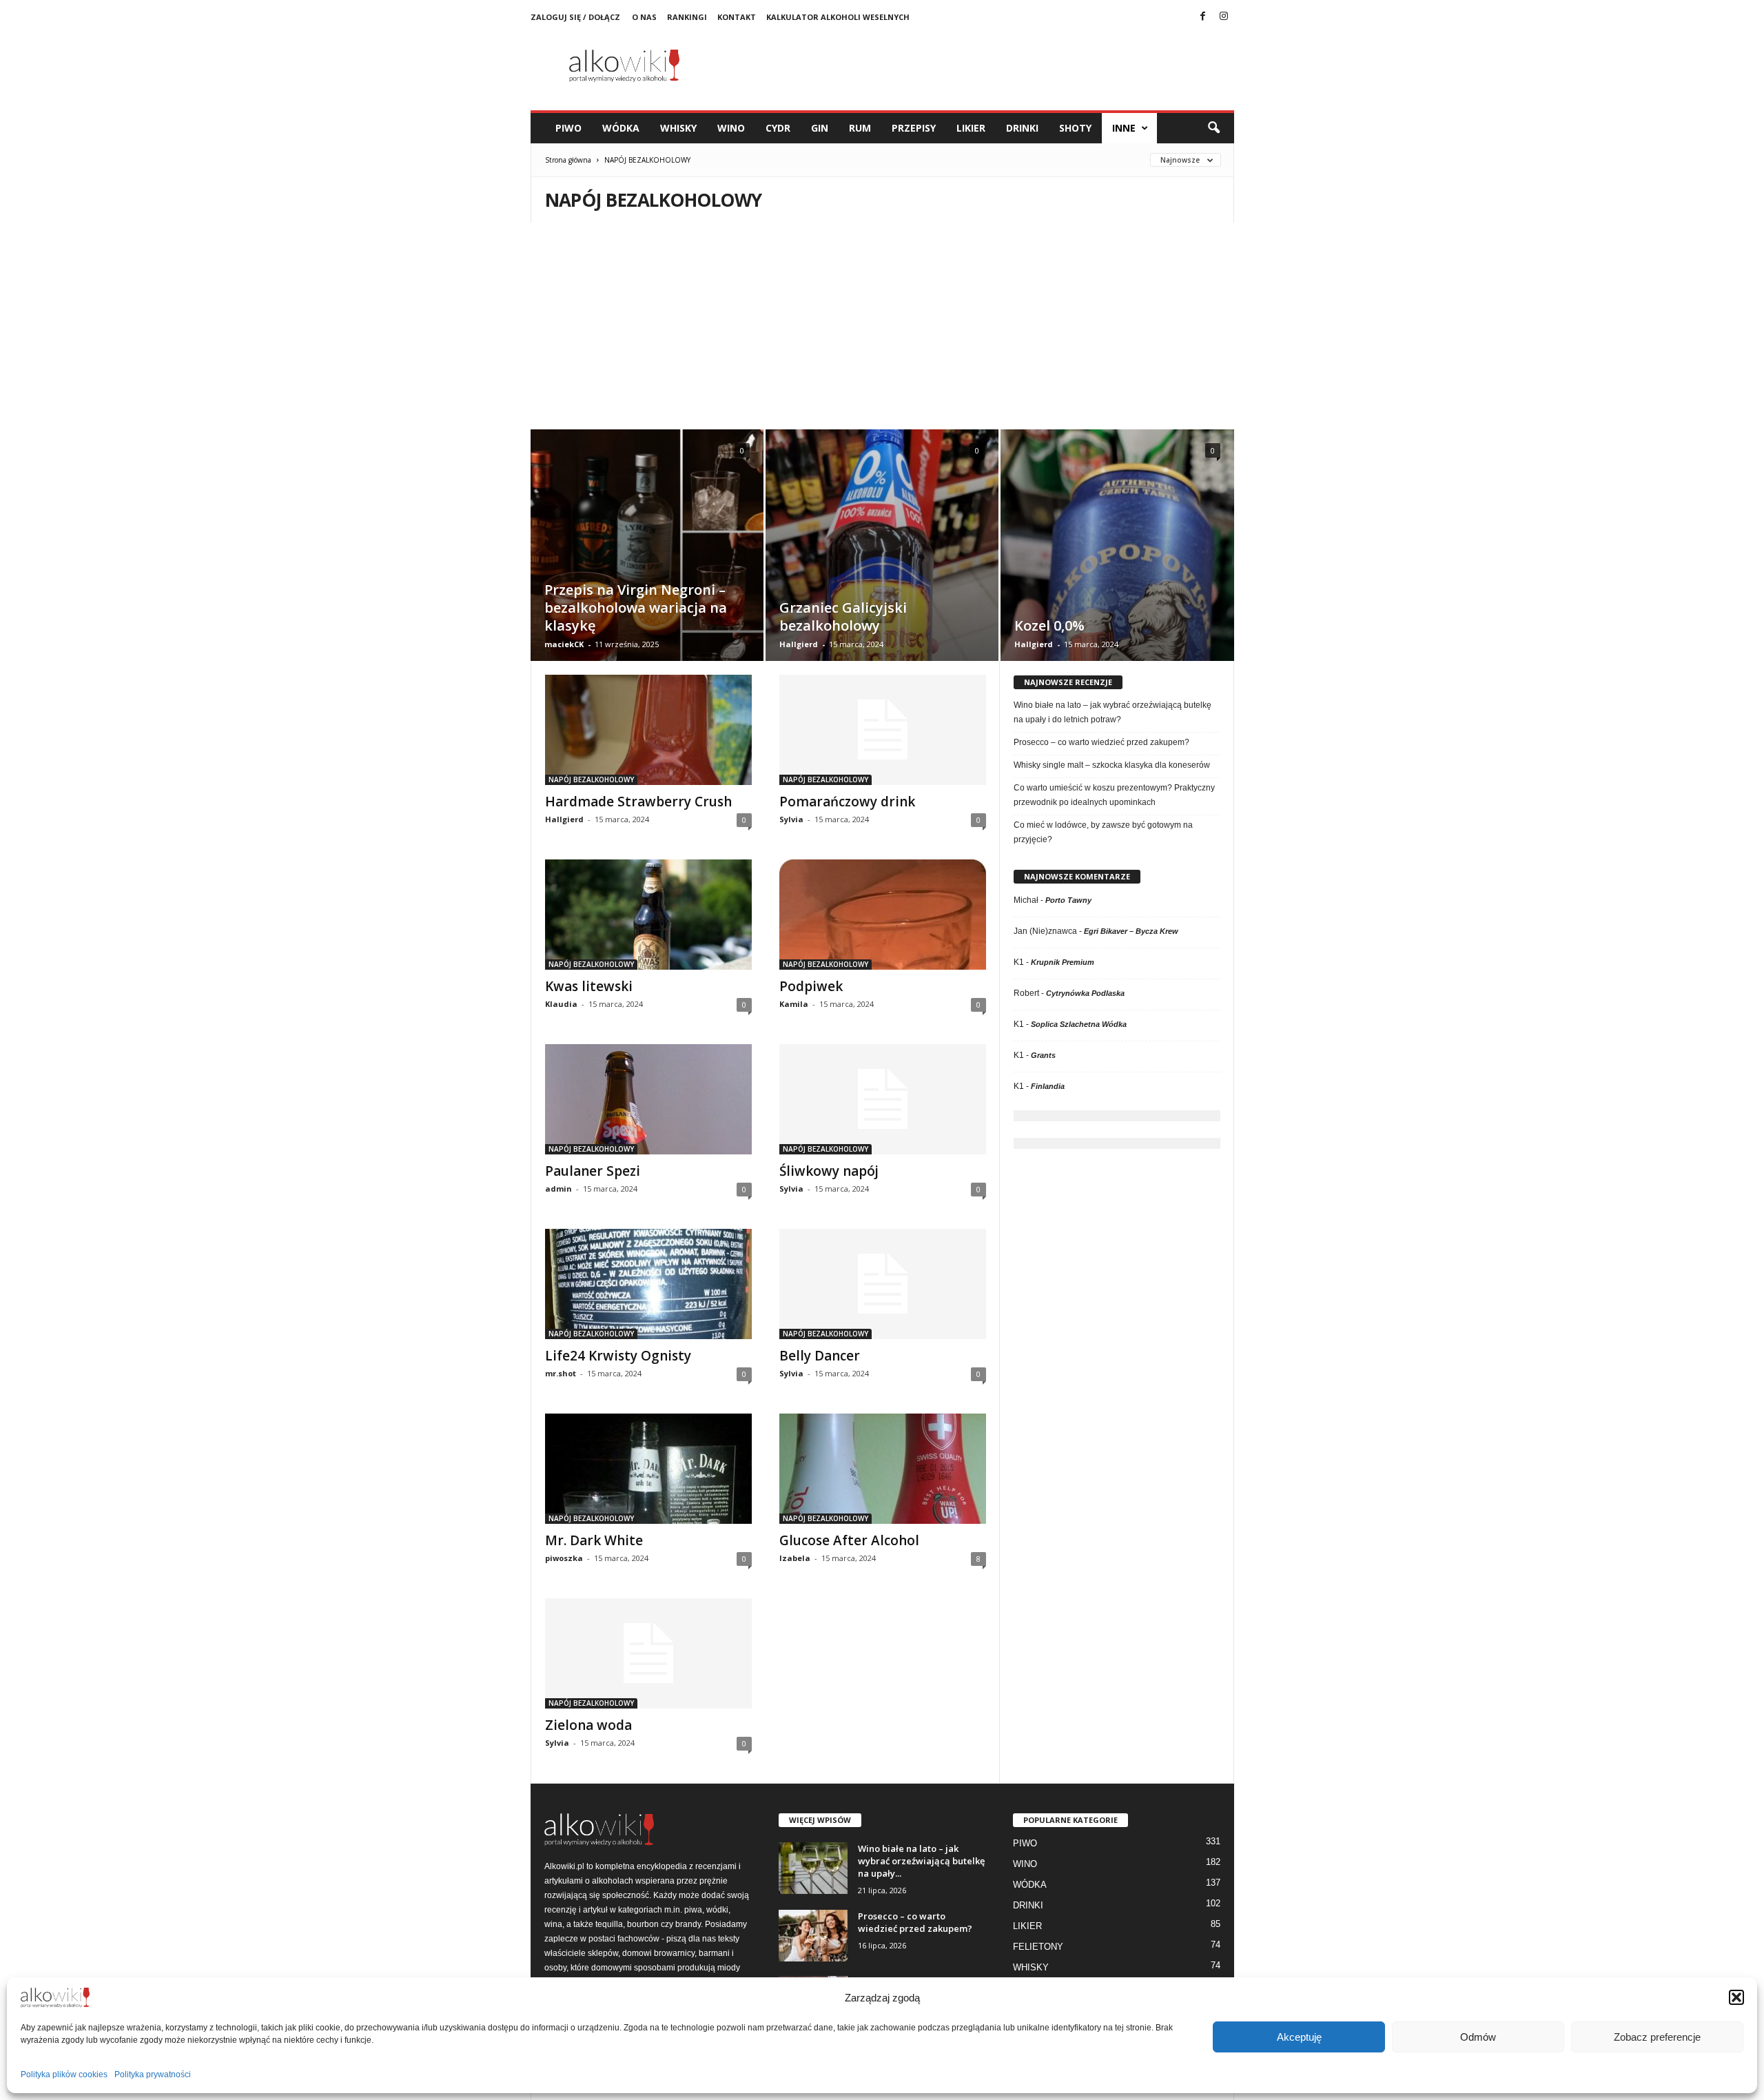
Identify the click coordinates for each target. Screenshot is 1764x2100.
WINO (731, 128)
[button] (1736, 1997)
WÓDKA (621, 128)
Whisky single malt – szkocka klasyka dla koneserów (1112, 765)
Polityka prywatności (153, 2074)
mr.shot (561, 1373)
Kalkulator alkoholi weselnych (838, 17)
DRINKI (1022, 128)
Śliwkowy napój (829, 1171)
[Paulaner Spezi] (648, 1099)
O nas (644, 17)
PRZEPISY (914, 128)
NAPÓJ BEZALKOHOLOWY (591, 779)
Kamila (794, 1004)
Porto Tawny (1068, 900)
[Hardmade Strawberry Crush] (648, 730)
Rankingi (687, 17)
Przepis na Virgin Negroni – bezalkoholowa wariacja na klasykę (636, 608)
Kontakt (737, 17)
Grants (1043, 1055)
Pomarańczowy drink (847, 802)
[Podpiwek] (883, 915)
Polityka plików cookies (64, 2074)
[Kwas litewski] (648, 915)
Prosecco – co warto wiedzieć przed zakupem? (1101, 742)
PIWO (568, 128)
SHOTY (1075, 128)
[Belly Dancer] (883, 1284)
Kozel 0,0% (1049, 625)
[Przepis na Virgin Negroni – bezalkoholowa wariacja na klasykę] (647, 566)
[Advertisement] (882, 326)
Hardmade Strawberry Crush (638, 802)
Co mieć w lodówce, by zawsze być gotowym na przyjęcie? (1103, 832)
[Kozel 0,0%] (1117, 567)
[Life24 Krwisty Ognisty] (648, 1284)
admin (558, 1189)
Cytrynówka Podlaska (1085, 993)
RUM (860, 128)
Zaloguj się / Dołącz (575, 17)
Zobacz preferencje (1657, 2037)
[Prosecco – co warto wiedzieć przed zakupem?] (813, 1936)
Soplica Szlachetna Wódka (1079, 1024)
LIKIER (971, 128)
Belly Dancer (820, 1356)
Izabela (795, 1558)
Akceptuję (1299, 2037)
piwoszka (564, 1558)
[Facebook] (1203, 17)
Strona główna (568, 160)
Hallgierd (799, 644)
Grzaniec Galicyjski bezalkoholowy (843, 616)
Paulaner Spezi (593, 1171)
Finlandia (1048, 1086)
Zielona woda (588, 1725)
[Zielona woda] (648, 1653)
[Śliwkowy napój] (883, 1099)
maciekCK (564, 644)
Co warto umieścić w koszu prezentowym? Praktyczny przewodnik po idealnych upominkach (1114, 795)
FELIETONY (1038, 1947)
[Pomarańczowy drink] (883, 730)
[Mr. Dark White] (648, 1469)
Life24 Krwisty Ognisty (618, 1356)
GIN (820, 128)
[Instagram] (1224, 17)
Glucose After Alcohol (849, 1540)
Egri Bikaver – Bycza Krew (1131, 931)
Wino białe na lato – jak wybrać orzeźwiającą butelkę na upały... (921, 1861)
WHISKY (678, 128)
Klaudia (561, 1004)
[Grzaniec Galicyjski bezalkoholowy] (882, 566)
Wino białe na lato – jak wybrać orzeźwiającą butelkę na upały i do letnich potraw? (1112, 712)
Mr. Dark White (594, 1540)
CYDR (778, 128)
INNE (1124, 128)
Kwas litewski (589, 986)
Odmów (1478, 2037)
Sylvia (791, 819)
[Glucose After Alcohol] (883, 1469)
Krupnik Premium (1063, 962)
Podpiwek (811, 986)
